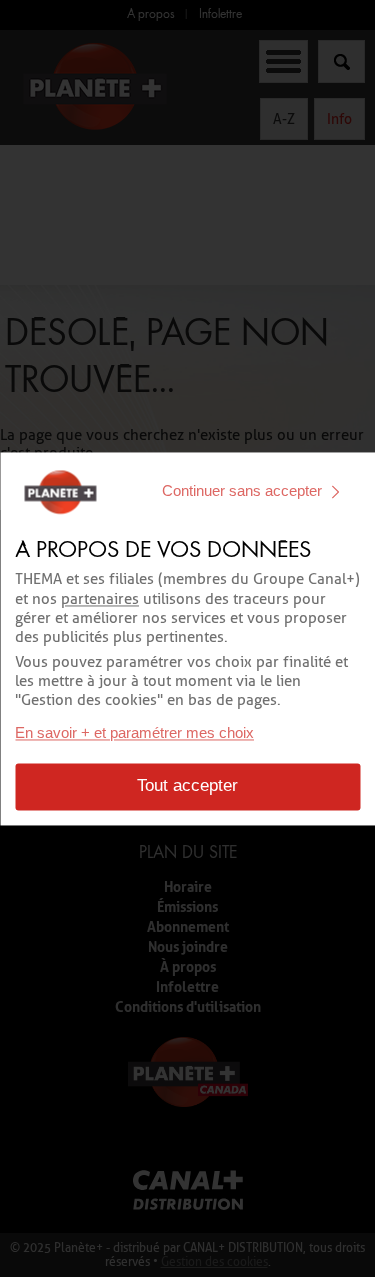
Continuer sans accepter (242, 491)
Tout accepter (187, 785)
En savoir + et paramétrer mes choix (134, 732)
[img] (335, 492)
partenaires (100, 599)
